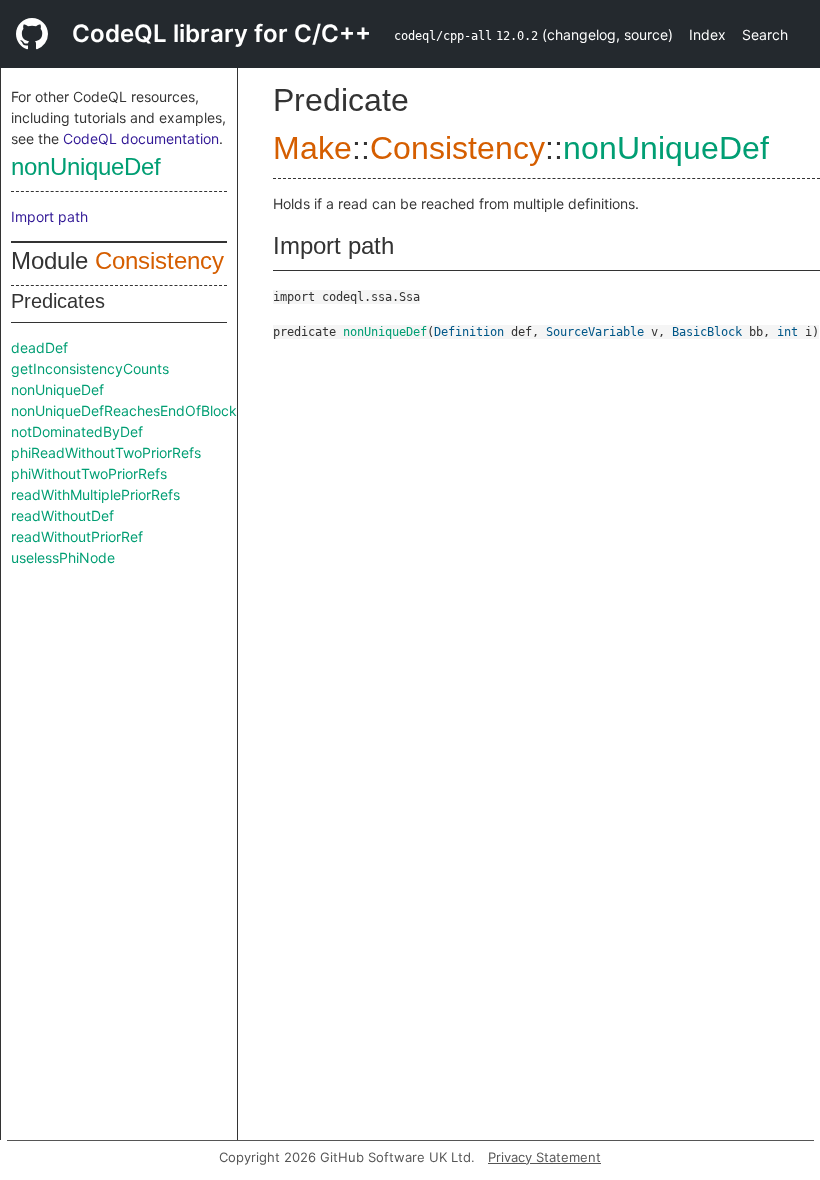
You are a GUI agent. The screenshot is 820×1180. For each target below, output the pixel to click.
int (787, 332)
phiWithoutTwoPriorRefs (89, 473)
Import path (49, 216)
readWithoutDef (62, 515)
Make (312, 148)
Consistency (159, 260)
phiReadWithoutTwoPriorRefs (106, 452)
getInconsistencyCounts (90, 368)
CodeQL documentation (141, 138)
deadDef (39, 347)
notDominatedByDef (77, 431)
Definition (469, 332)
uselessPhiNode (63, 557)
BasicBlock (707, 332)
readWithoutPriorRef (77, 536)
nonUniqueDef (86, 166)
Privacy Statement (544, 1157)
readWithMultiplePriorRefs (95, 494)
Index (707, 34)
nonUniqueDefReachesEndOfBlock (124, 410)
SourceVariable (595, 332)
